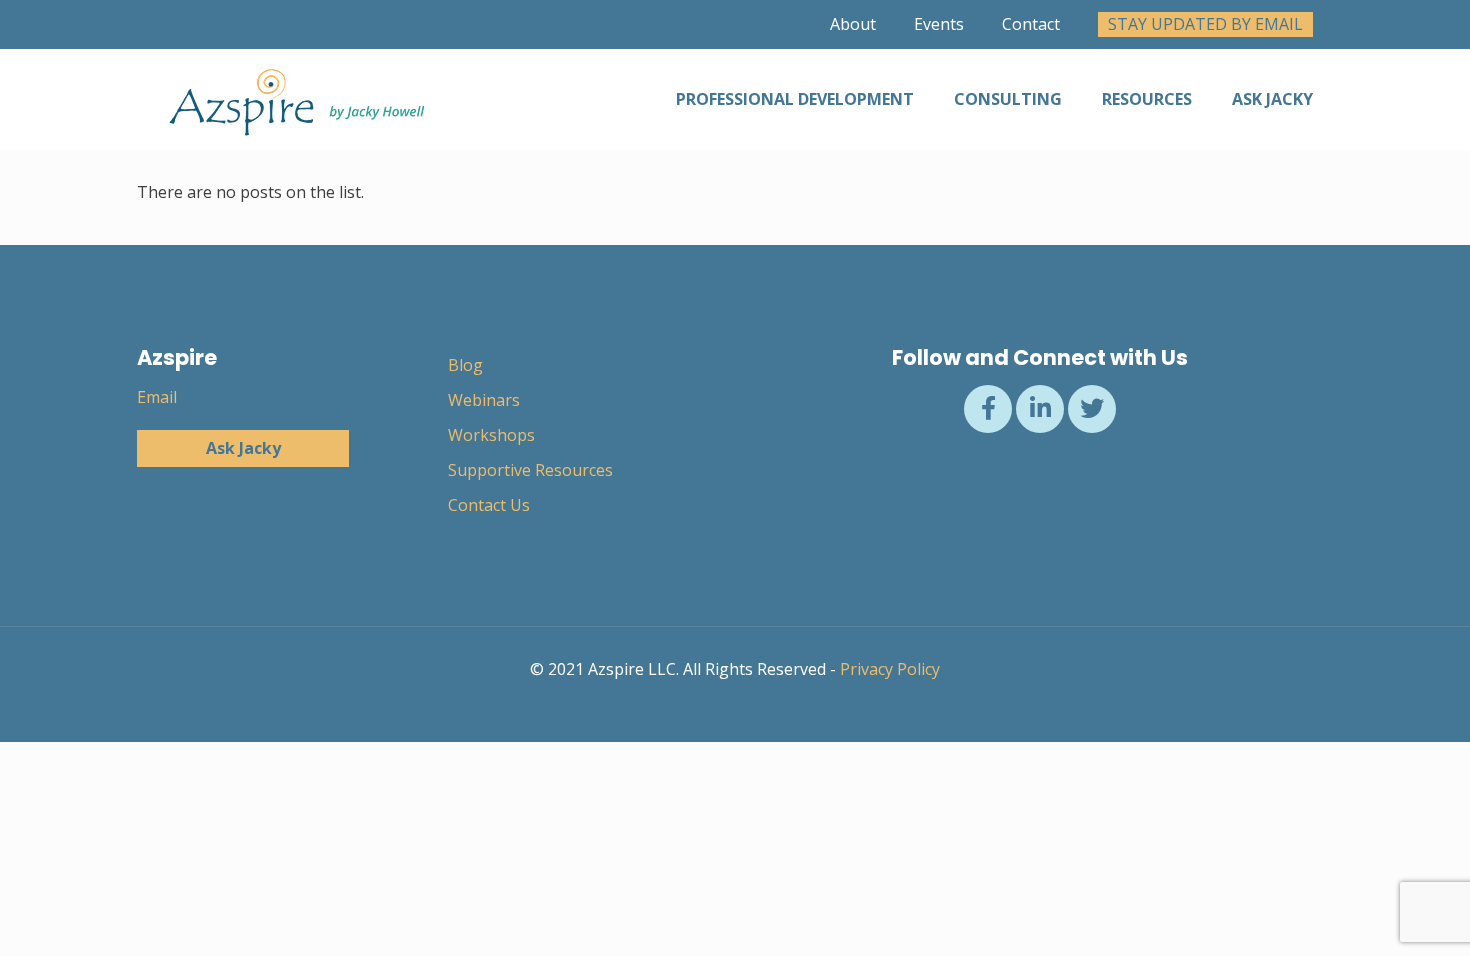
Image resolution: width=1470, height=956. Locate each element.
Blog (465, 365)
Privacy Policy (890, 669)
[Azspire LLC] (292, 99)
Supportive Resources (530, 470)
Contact (1031, 24)
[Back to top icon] (1374, 915)
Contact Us (489, 505)
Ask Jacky (243, 448)
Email (157, 397)
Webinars (484, 400)
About (853, 24)
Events (939, 24)
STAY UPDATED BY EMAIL (1205, 24)
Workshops (491, 435)
